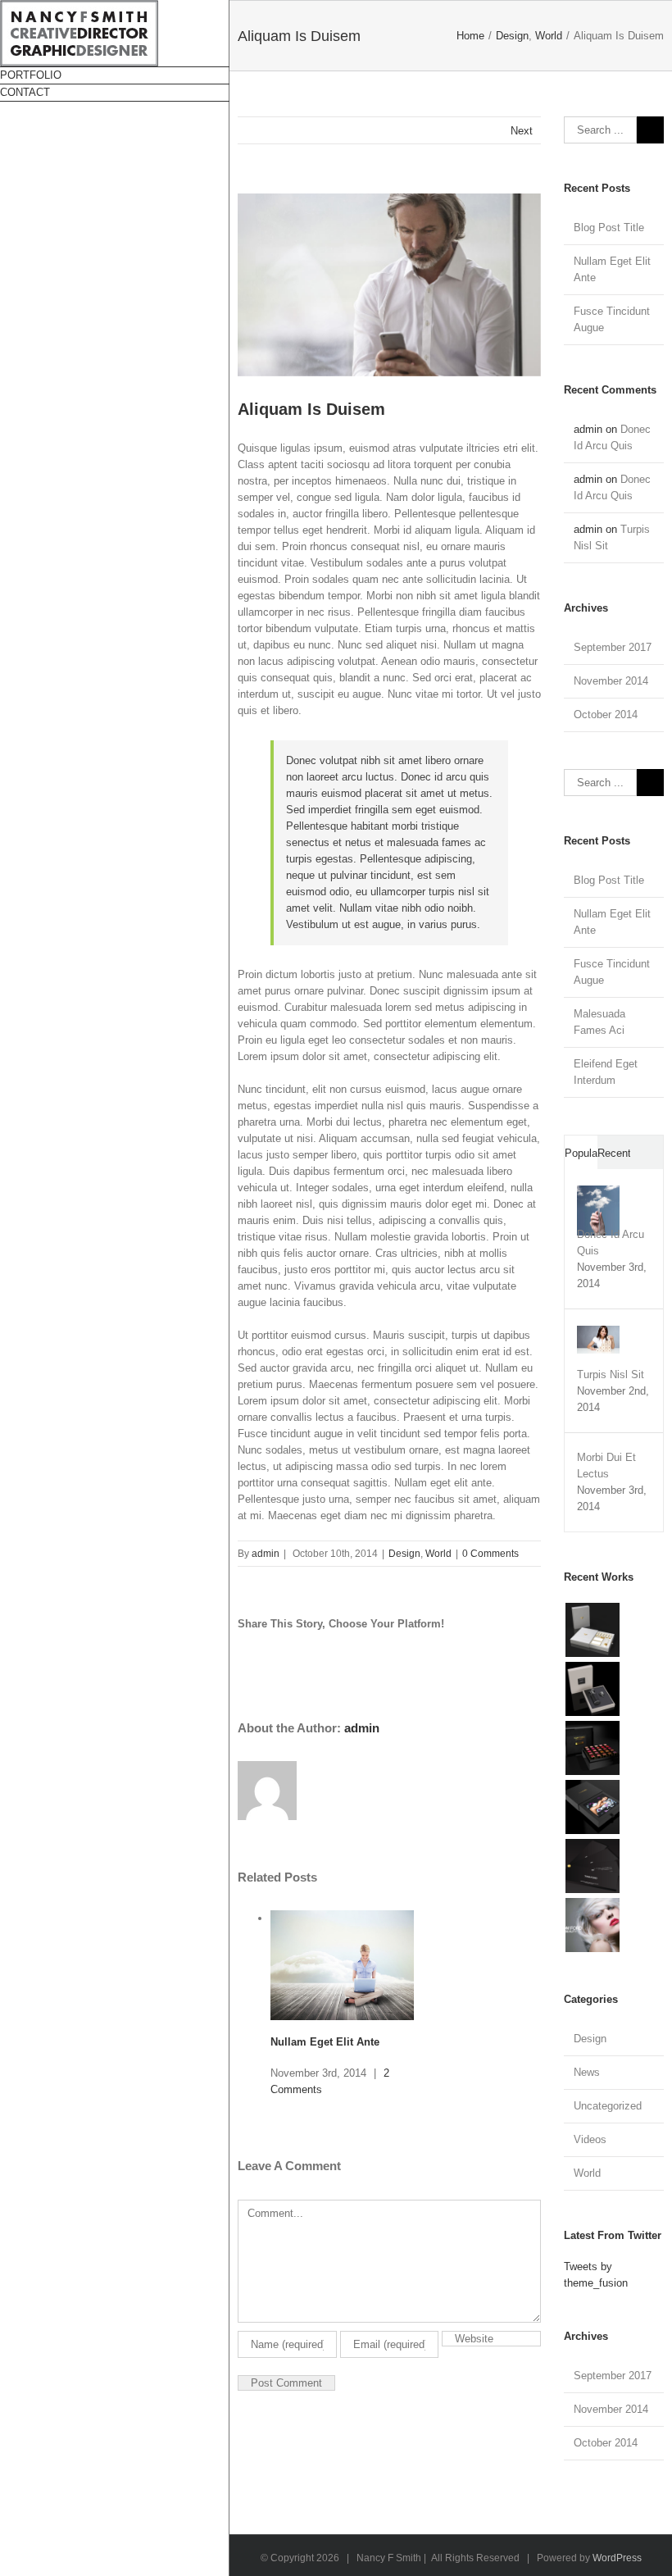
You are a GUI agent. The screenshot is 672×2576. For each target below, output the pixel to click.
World (438, 1554)
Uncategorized (608, 2106)
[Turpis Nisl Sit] (598, 1334)
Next (522, 131)
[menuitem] (115, 75)
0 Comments (490, 1554)
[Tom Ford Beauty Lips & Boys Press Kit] (592, 1748)
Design (404, 1554)
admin (266, 1554)
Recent (614, 1153)
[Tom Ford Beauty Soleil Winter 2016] (592, 1630)
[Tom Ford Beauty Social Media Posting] (592, 1807)
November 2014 (611, 681)
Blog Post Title (609, 228)
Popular (581, 1153)
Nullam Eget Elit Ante (325, 2042)
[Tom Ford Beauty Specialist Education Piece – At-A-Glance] (592, 1866)
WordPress (617, 2558)
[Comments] (647, 1152)
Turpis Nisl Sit (611, 1374)
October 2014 (606, 715)
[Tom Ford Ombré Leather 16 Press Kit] (592, 1689)
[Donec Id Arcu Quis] (598, 1193)
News (587, 2072)
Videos (590, 2139)
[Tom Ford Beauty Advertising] (592, 1925)
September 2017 (613, 647)
